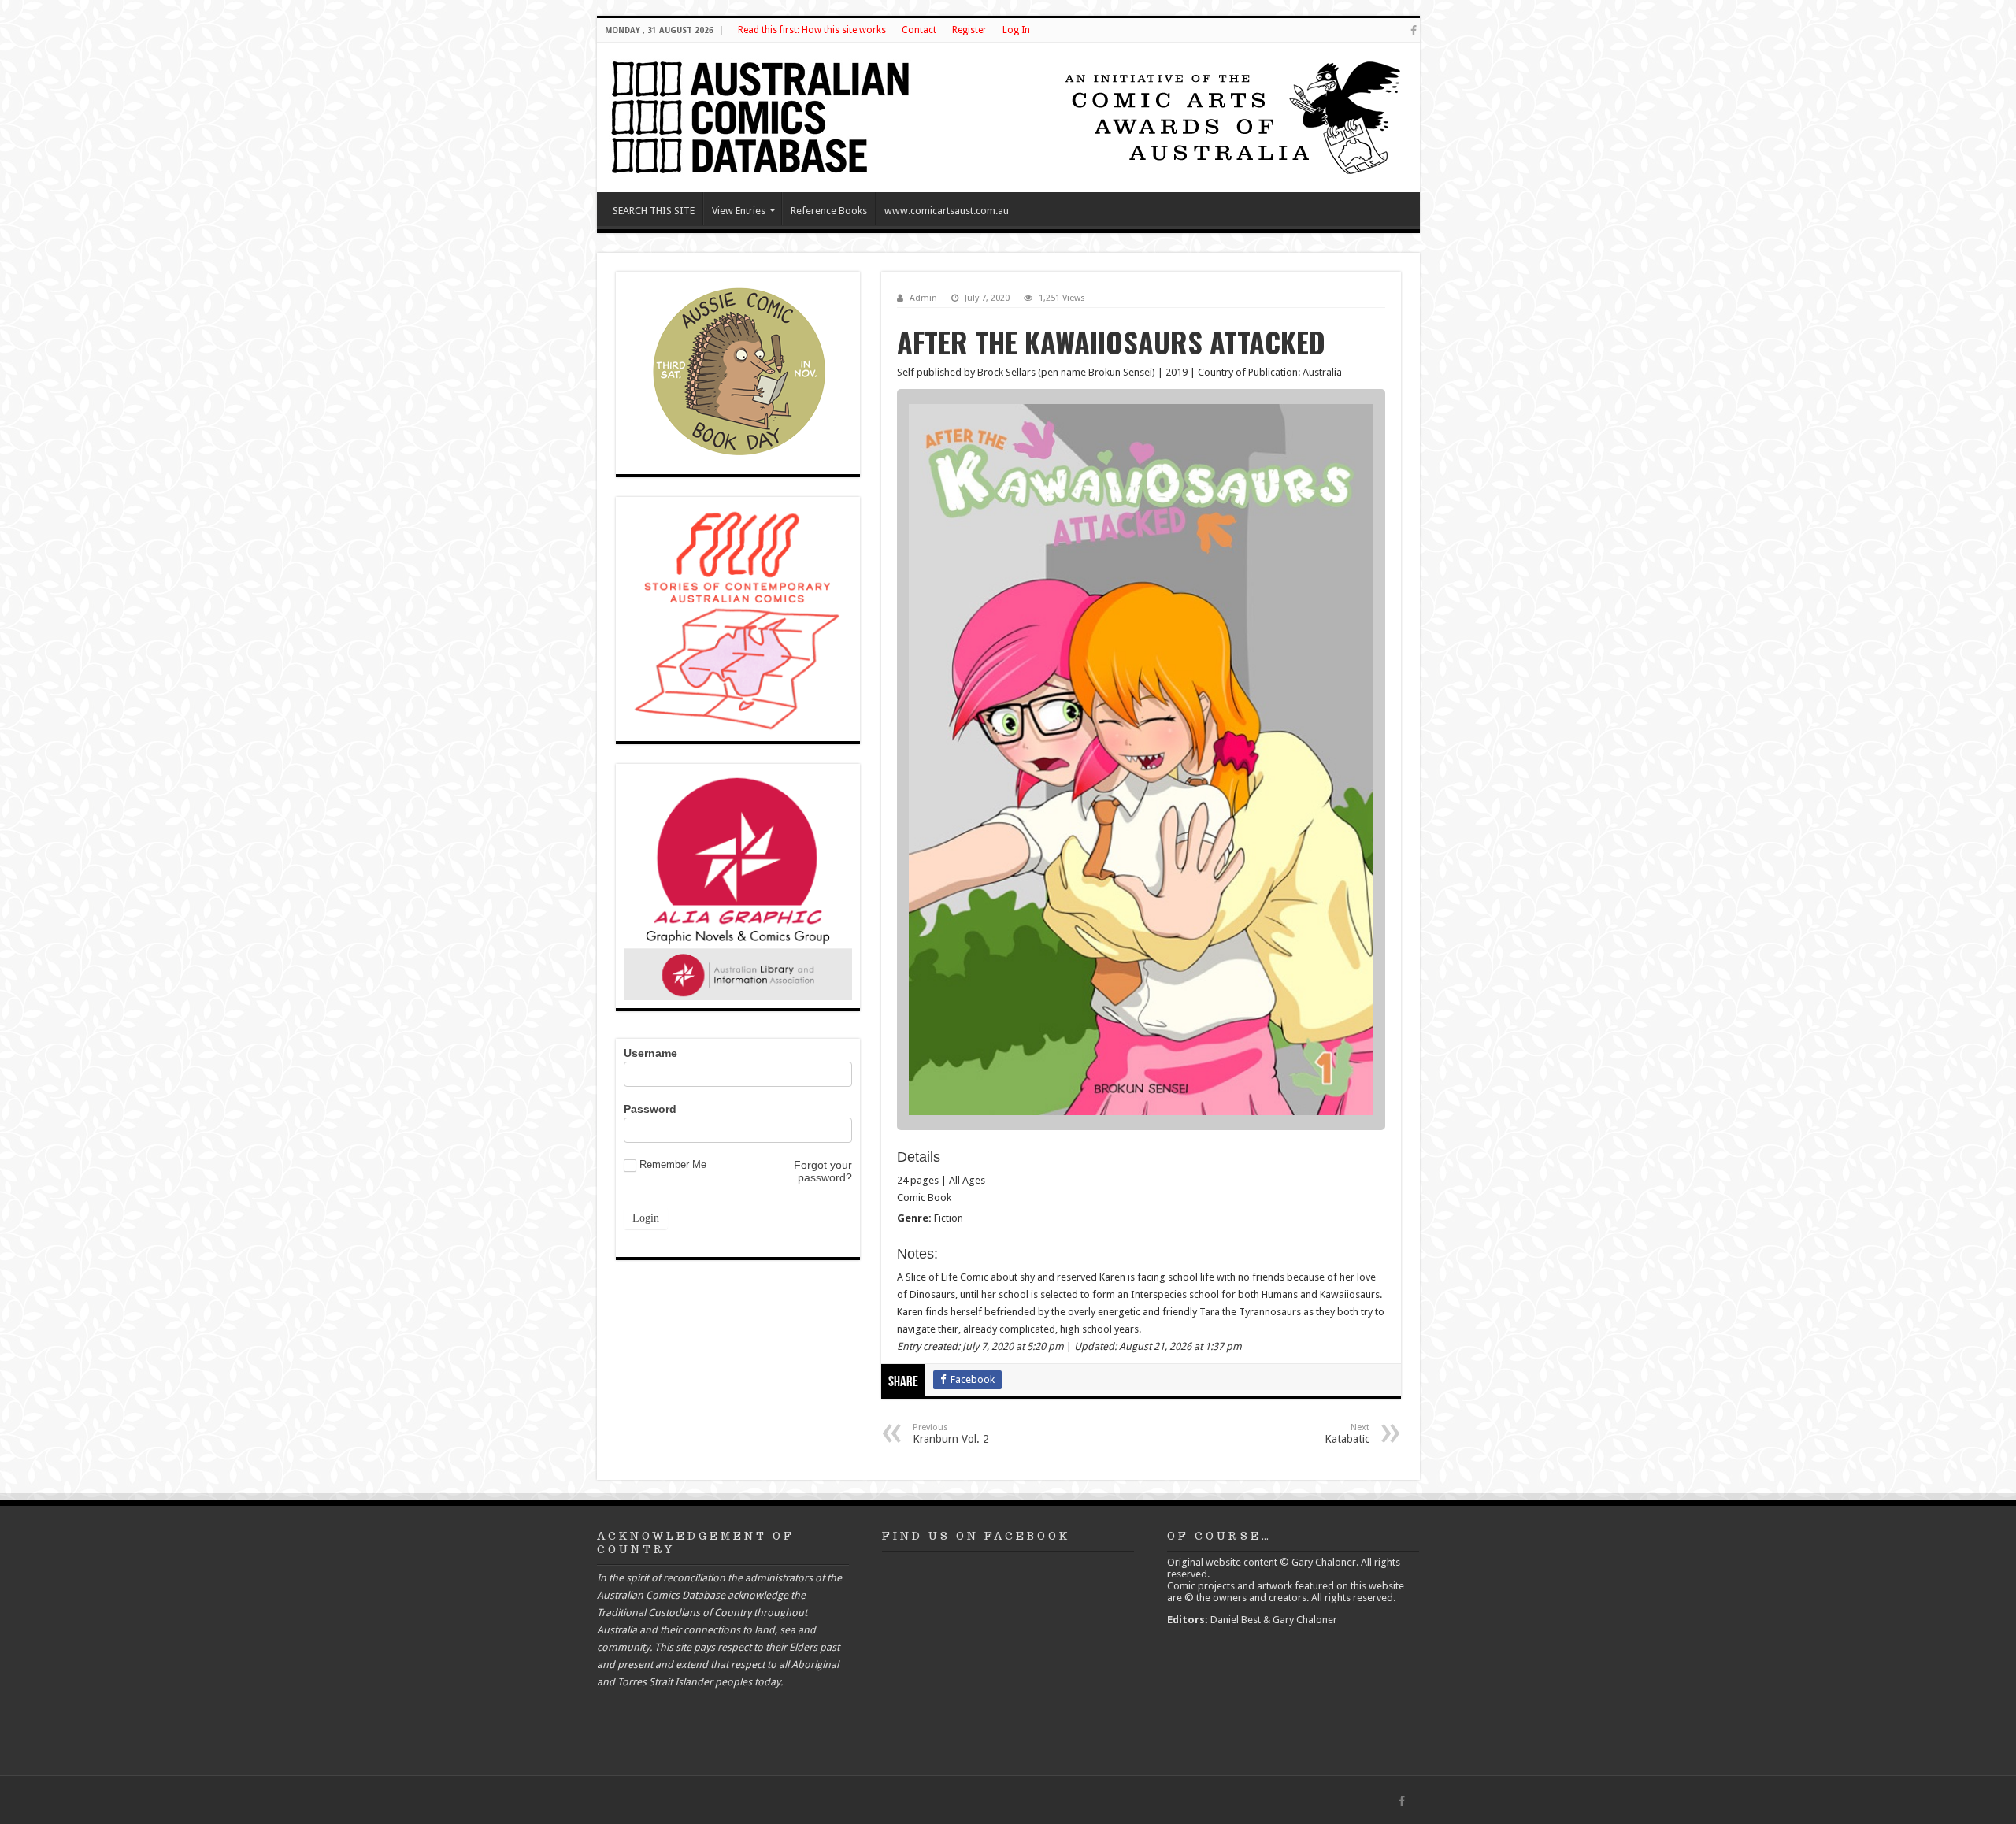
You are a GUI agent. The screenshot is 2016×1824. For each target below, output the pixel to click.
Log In (1016, 30)
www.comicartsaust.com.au (947, 211)
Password (650, 1109)
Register (969, 30)
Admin (923, 298)
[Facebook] (1414, 31)
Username (650, 1053)
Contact (919, 30)
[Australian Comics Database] (762, 114)
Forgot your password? (823, 1171)
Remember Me (673, 1164)
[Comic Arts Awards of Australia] (1231, 116)
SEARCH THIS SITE (654, 211)
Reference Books (829, 211)
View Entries (739, 211)
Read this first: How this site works (812, 30)
